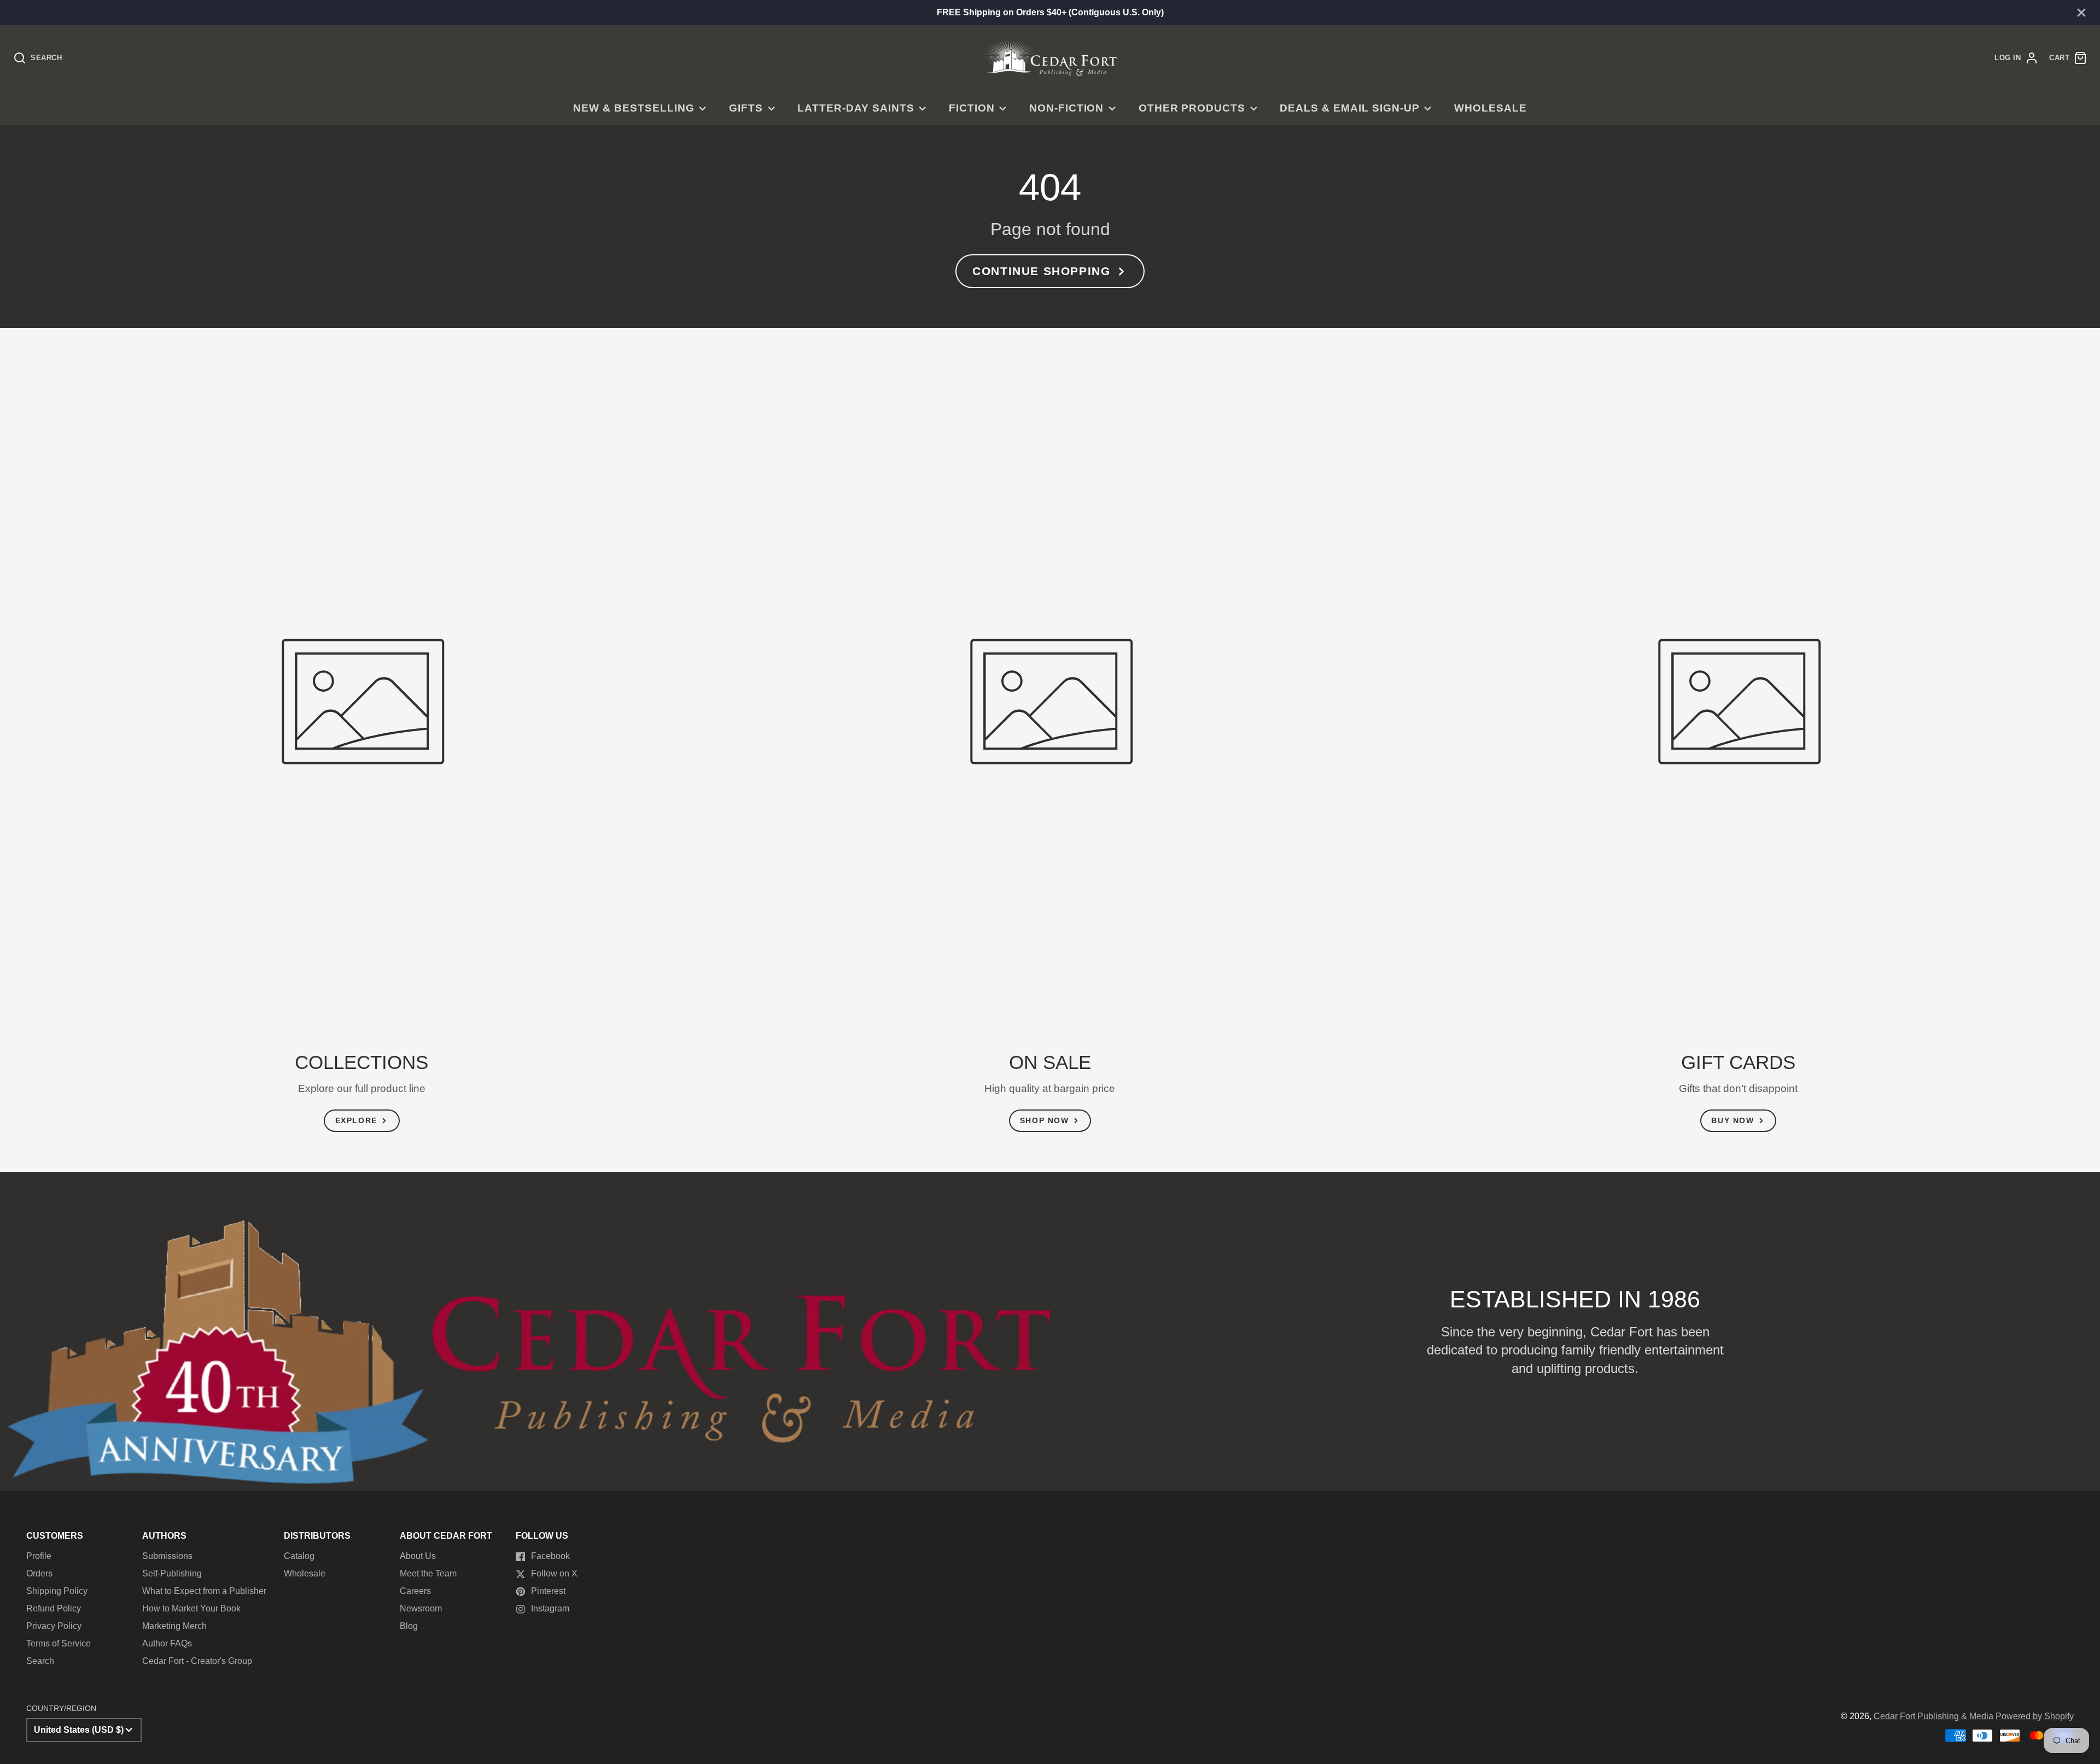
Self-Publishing (172, 1573)
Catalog (299, 1556)
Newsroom (421, 1608)
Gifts (746, 108)
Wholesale (1491, 108)
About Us (418, 1556)
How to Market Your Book (191, 1608)
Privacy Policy (54, 1626)
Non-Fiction (1067, 108)
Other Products (1192, 108)
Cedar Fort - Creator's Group (197, 1661)
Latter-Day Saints (856, 108)
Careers (415, 1591)
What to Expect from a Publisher (204, 1591)
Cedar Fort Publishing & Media (1933, 1716)
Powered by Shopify (2035, 1716)
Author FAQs (167, 1643)
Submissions (167, 1556)
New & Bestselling (634, 108)
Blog (409, 1626)
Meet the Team (428, 1573)
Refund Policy (54, 1608)
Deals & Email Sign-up (1349, 108)
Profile (39, 1556)
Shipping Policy (57, 1591)
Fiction (972, 108)
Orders (39, 1573)
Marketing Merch (174, 1626)
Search (40, 1661)
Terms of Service (59, 1643)
